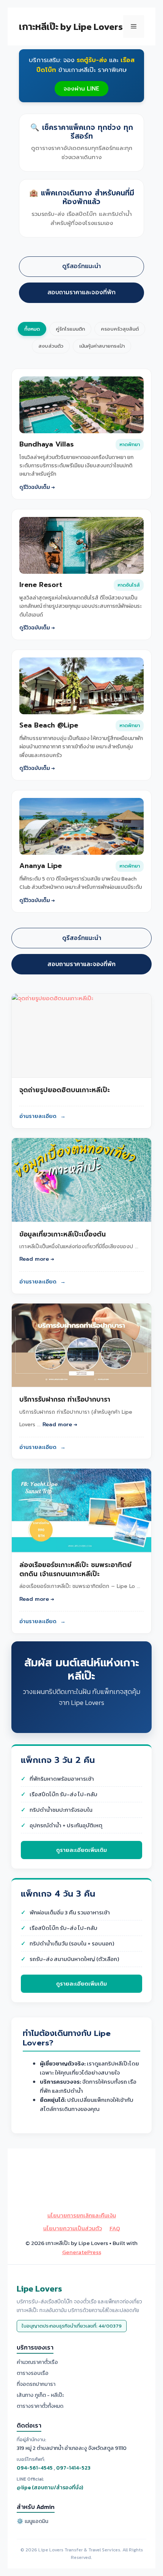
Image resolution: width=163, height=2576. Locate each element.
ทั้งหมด (32, 329)
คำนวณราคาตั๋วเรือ (37, 2362)
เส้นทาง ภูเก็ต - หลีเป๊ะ (40, 2395)
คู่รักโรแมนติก (70, 329)
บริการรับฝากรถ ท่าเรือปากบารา (65, 1399)
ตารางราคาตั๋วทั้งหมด (40, 2406)
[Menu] (134, 27)
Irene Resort (41, 585)
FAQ (115, 2228)
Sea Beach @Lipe (49, 726)
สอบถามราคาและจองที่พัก (81, 292)
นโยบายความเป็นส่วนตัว (73, 2228)
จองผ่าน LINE (81, 89)
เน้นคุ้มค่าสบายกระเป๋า (102, 346)
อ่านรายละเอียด (42, 1116)
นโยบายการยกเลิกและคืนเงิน (82, 2215)
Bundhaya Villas (47, 445)
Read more (34, 1259)
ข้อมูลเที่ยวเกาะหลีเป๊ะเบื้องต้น (63, 1234)
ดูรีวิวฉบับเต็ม (35, 487)
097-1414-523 (73, 2468)
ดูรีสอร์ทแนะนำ (81, 266)
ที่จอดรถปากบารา (36, 2384)
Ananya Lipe (41, 866)
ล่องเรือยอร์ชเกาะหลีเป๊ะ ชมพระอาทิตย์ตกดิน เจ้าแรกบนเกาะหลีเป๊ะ (75, 1569)
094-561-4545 (35, 2468)
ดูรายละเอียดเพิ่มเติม (81, 1850)
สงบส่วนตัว (51, 346)
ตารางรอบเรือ (33, 2373)
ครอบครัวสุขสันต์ (120, 329)
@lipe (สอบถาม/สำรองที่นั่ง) (50, 2488)
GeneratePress (82, 2252)
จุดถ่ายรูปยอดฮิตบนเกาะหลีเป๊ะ (65, 1090)
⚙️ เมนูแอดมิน (32, 2521)
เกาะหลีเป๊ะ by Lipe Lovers (71, 27)
